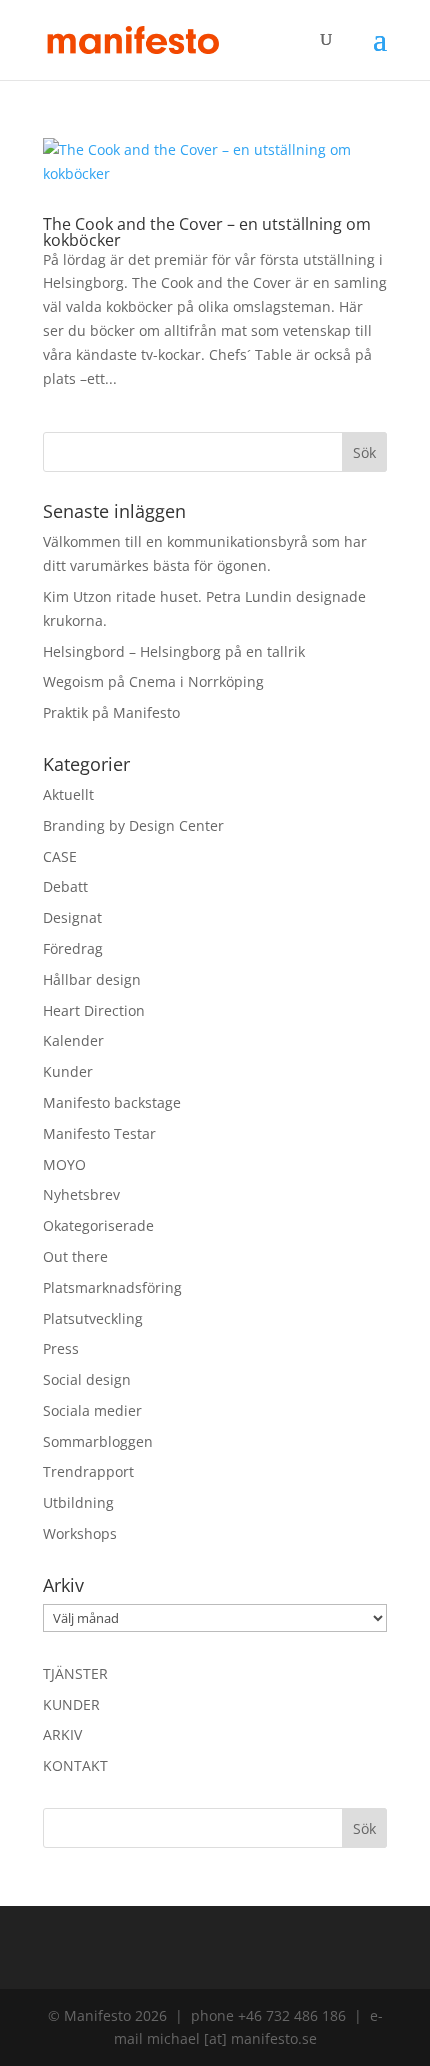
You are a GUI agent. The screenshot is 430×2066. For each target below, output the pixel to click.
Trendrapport (88, 1471)
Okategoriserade (98, 1225)
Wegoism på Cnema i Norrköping (153, 681)
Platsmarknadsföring (112, 1287)
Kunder (68, 1071)
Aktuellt (68, 794)
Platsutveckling (93, 1318)
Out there (75, 1256)
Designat (72, 917)
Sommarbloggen (98, 1441)
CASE (60, 856)
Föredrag (73, 948)
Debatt (65, 886)
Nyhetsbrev (81, 1194)
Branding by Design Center (133, 825)
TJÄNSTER (75, 1673)
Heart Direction (94, 1010)
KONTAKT (75, 1765)
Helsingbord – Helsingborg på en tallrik (174, 651)
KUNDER (71, 1704)
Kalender (73, 1040)
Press (61, 1348)
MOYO (64, 1164)
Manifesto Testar (99, 1133)
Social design (87, 1379)
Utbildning (78, 1502)
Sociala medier (92, 1410)
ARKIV (62, 1734)
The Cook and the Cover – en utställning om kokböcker (207, 232)
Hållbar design (92, 979)
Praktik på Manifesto (111, 712)
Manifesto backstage (112, 1102)
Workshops (80, 1533)
